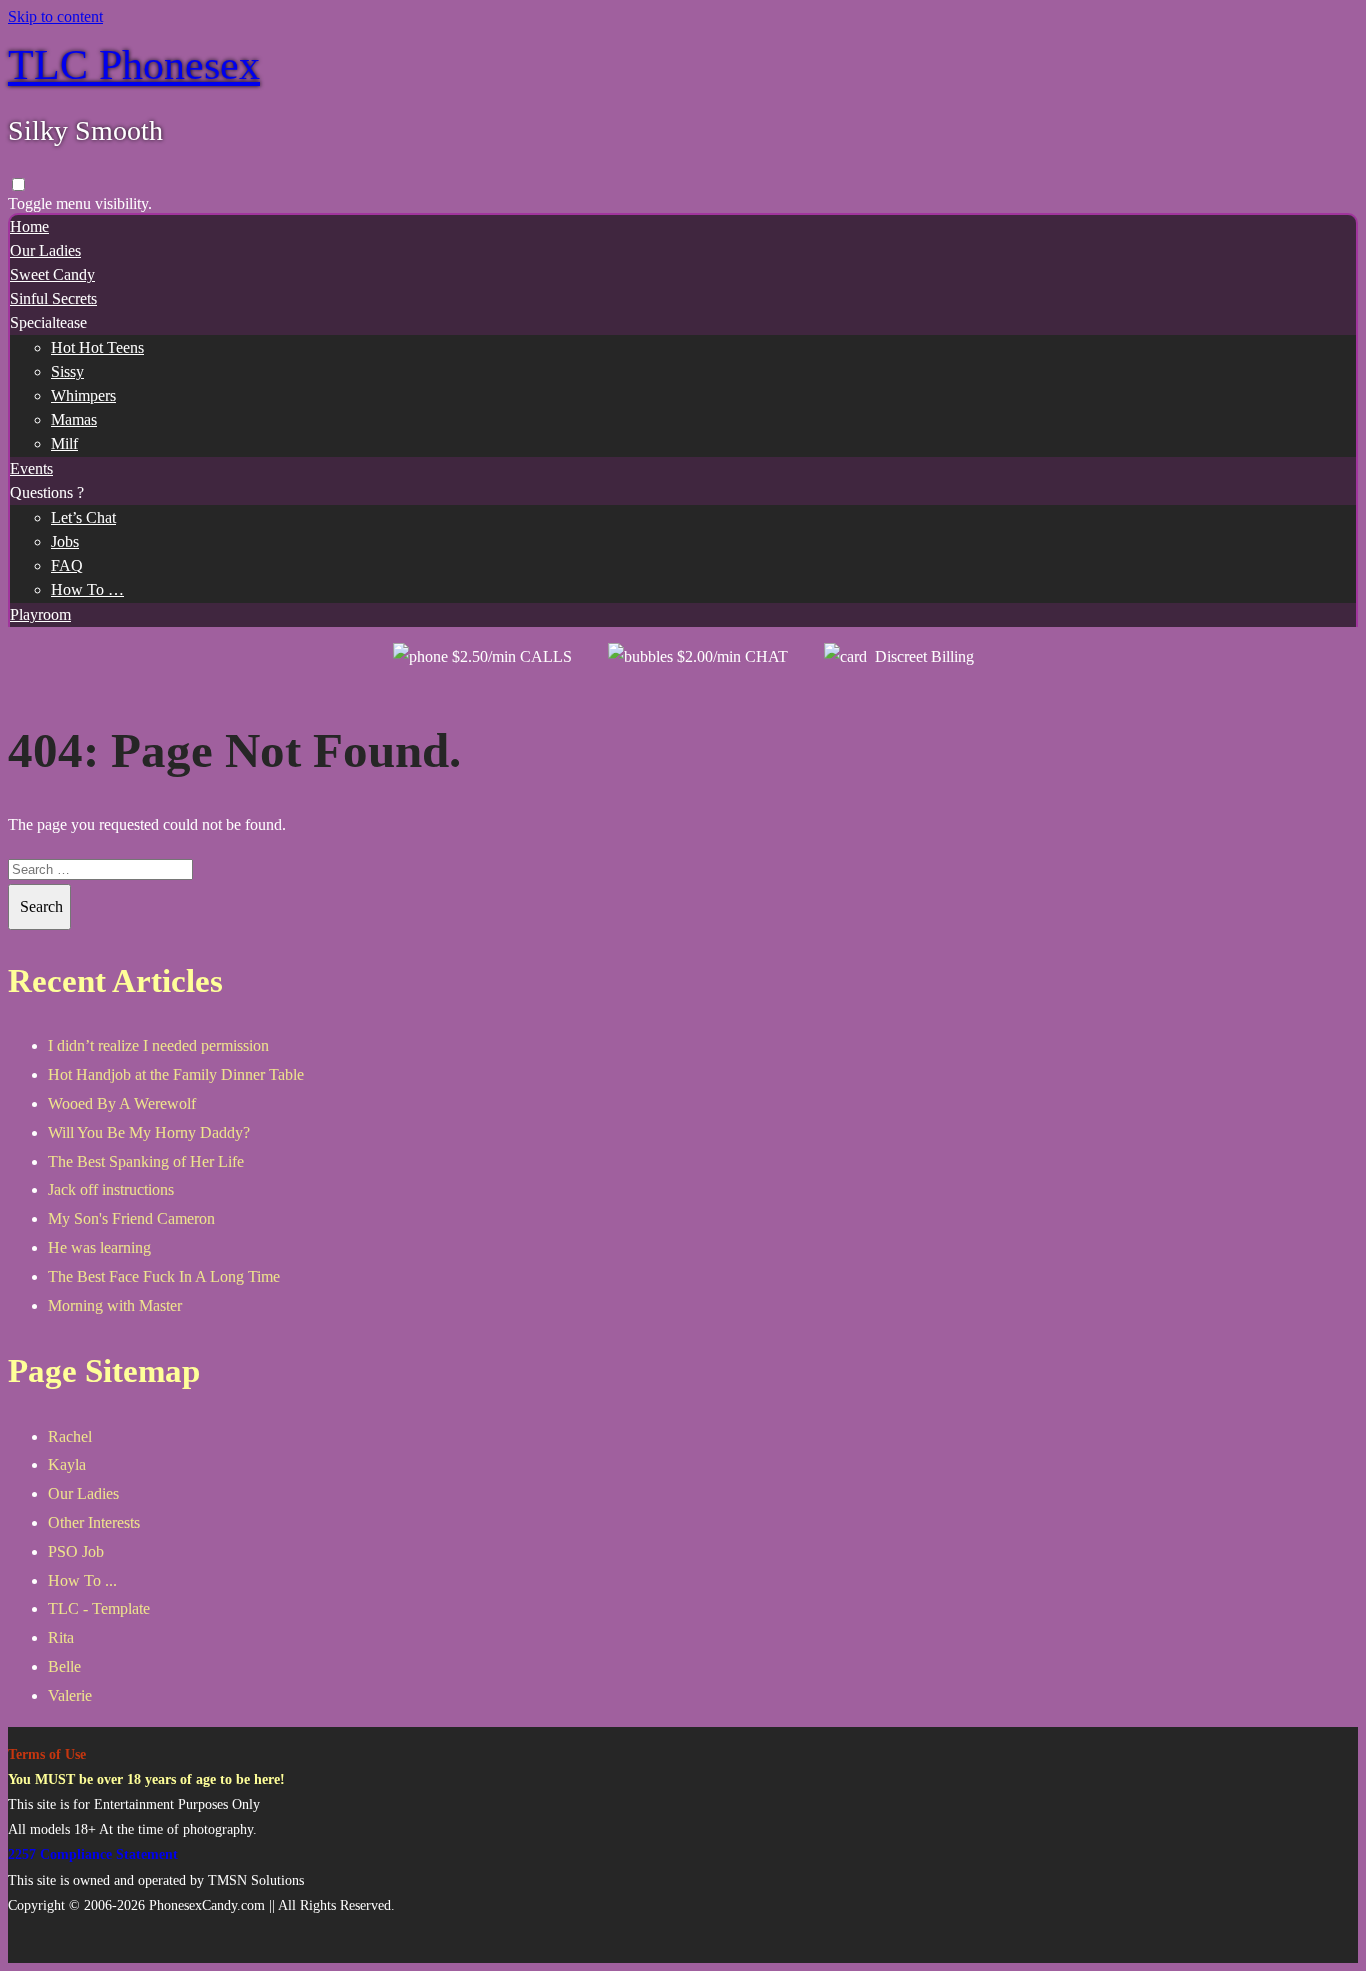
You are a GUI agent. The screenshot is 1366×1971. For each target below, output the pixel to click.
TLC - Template (99, 1608)
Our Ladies (45, 250)
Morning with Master (115, 1305)
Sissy (67, 371)
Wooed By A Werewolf (122, 1103)
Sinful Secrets (53, 298)
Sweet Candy (52, 274)
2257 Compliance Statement (93, 1854)
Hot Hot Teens (97, 347)
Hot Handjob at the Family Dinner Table (176, 1074)
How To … (87, 589)
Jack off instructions (111, 1189)
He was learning (99, 1247)
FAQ (67, 565)
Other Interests (94, 1522)
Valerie (70, 1695)
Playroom (40, 614)
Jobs (65, 541)
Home (29, 226)
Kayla (67, 1464)
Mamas (74, 419)
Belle (64, 1666)
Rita (61, 1637)
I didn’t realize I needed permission (158, 1045)
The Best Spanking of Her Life (146, 1161)
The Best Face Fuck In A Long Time (164, 1276)
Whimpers (83, 395)
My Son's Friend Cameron (131, 1218)
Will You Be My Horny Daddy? (149, 1132)
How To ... (82, 1580)
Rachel (70, 1436)
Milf (64, 443)
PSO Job (76, 1551)
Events (31, 468)
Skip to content (55, 16)
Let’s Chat (83, 517)
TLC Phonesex (134, 65)
